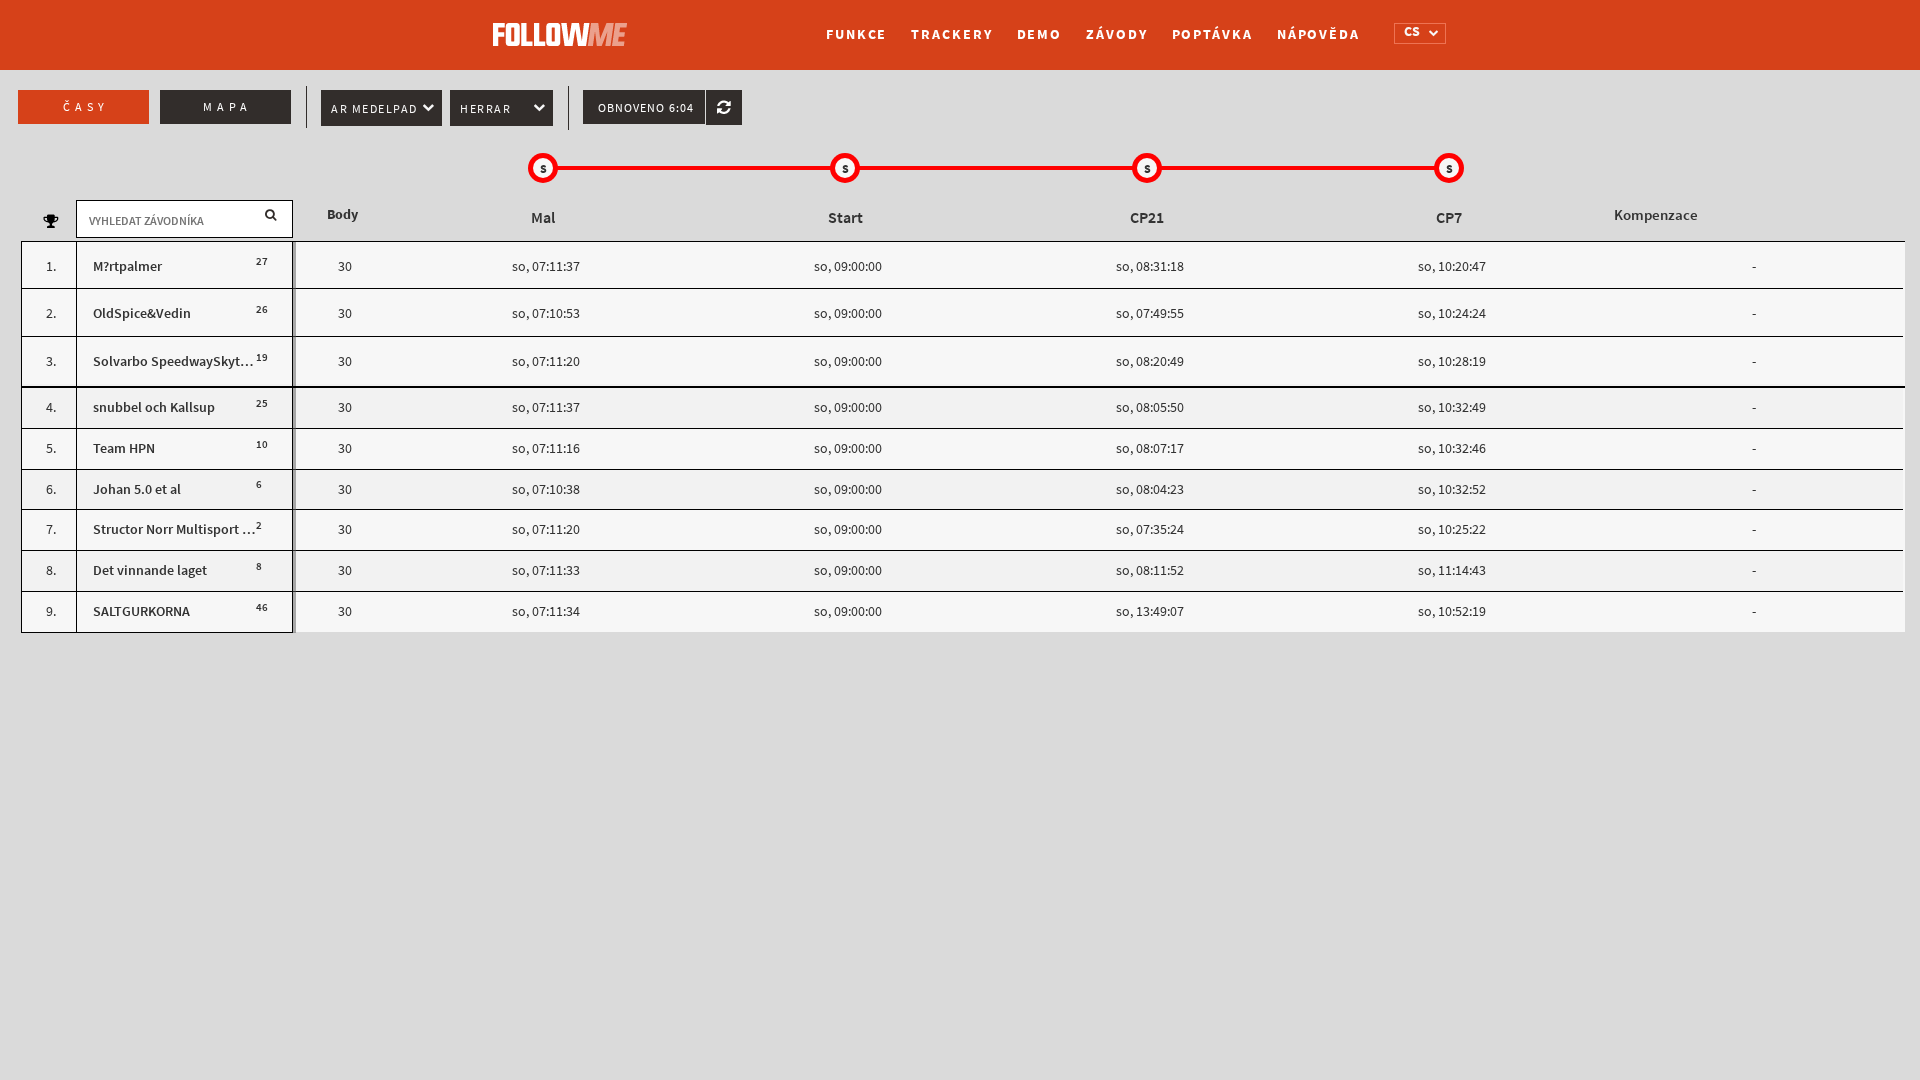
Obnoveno (646, 108)
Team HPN (124, 448)
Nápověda (1318, 34)
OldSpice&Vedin (142, 313)
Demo (1040, 34)
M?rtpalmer (127, 266)
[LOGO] (565, 25)
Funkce (856, 34)
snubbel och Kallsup (154, 407)
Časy (86, 107)
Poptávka (1212, 34)
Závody (1116, 34)
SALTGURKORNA (141, 611)
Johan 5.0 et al (137, 489)
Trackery (951, 34)
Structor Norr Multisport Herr (180, 529)
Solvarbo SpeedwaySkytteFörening (200, 361)
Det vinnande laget (150, 570)
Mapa (227, 107)
